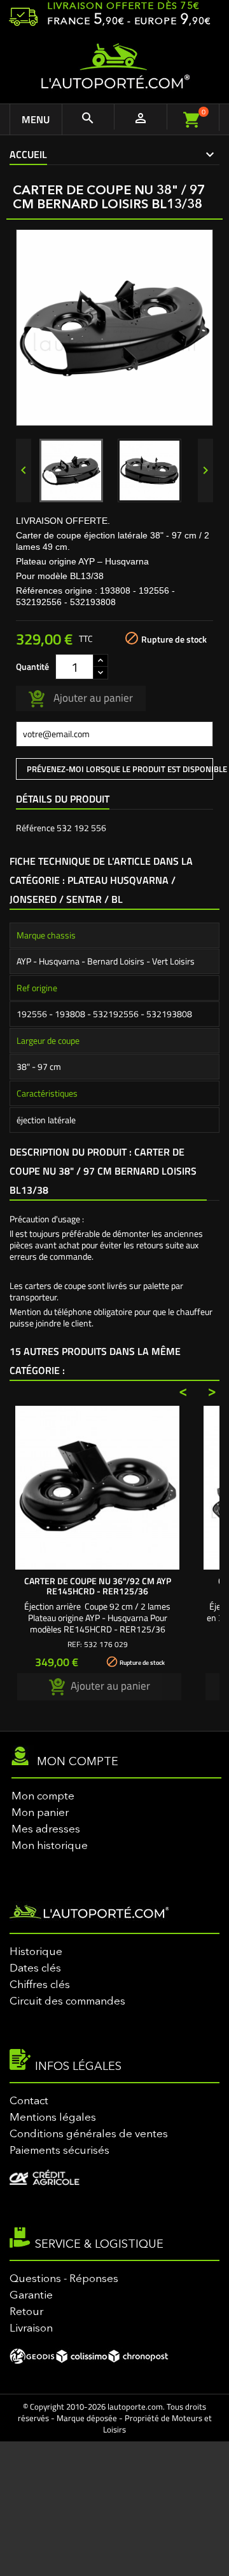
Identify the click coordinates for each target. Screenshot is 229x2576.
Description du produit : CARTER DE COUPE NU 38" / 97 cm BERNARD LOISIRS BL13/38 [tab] (103, 1171)
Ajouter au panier (92, 697)
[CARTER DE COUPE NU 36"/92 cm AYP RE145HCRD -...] (97, 1488)
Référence (35, 828)
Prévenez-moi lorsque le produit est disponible (120, 769)
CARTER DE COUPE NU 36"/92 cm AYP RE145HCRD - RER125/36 (98, 1586)
